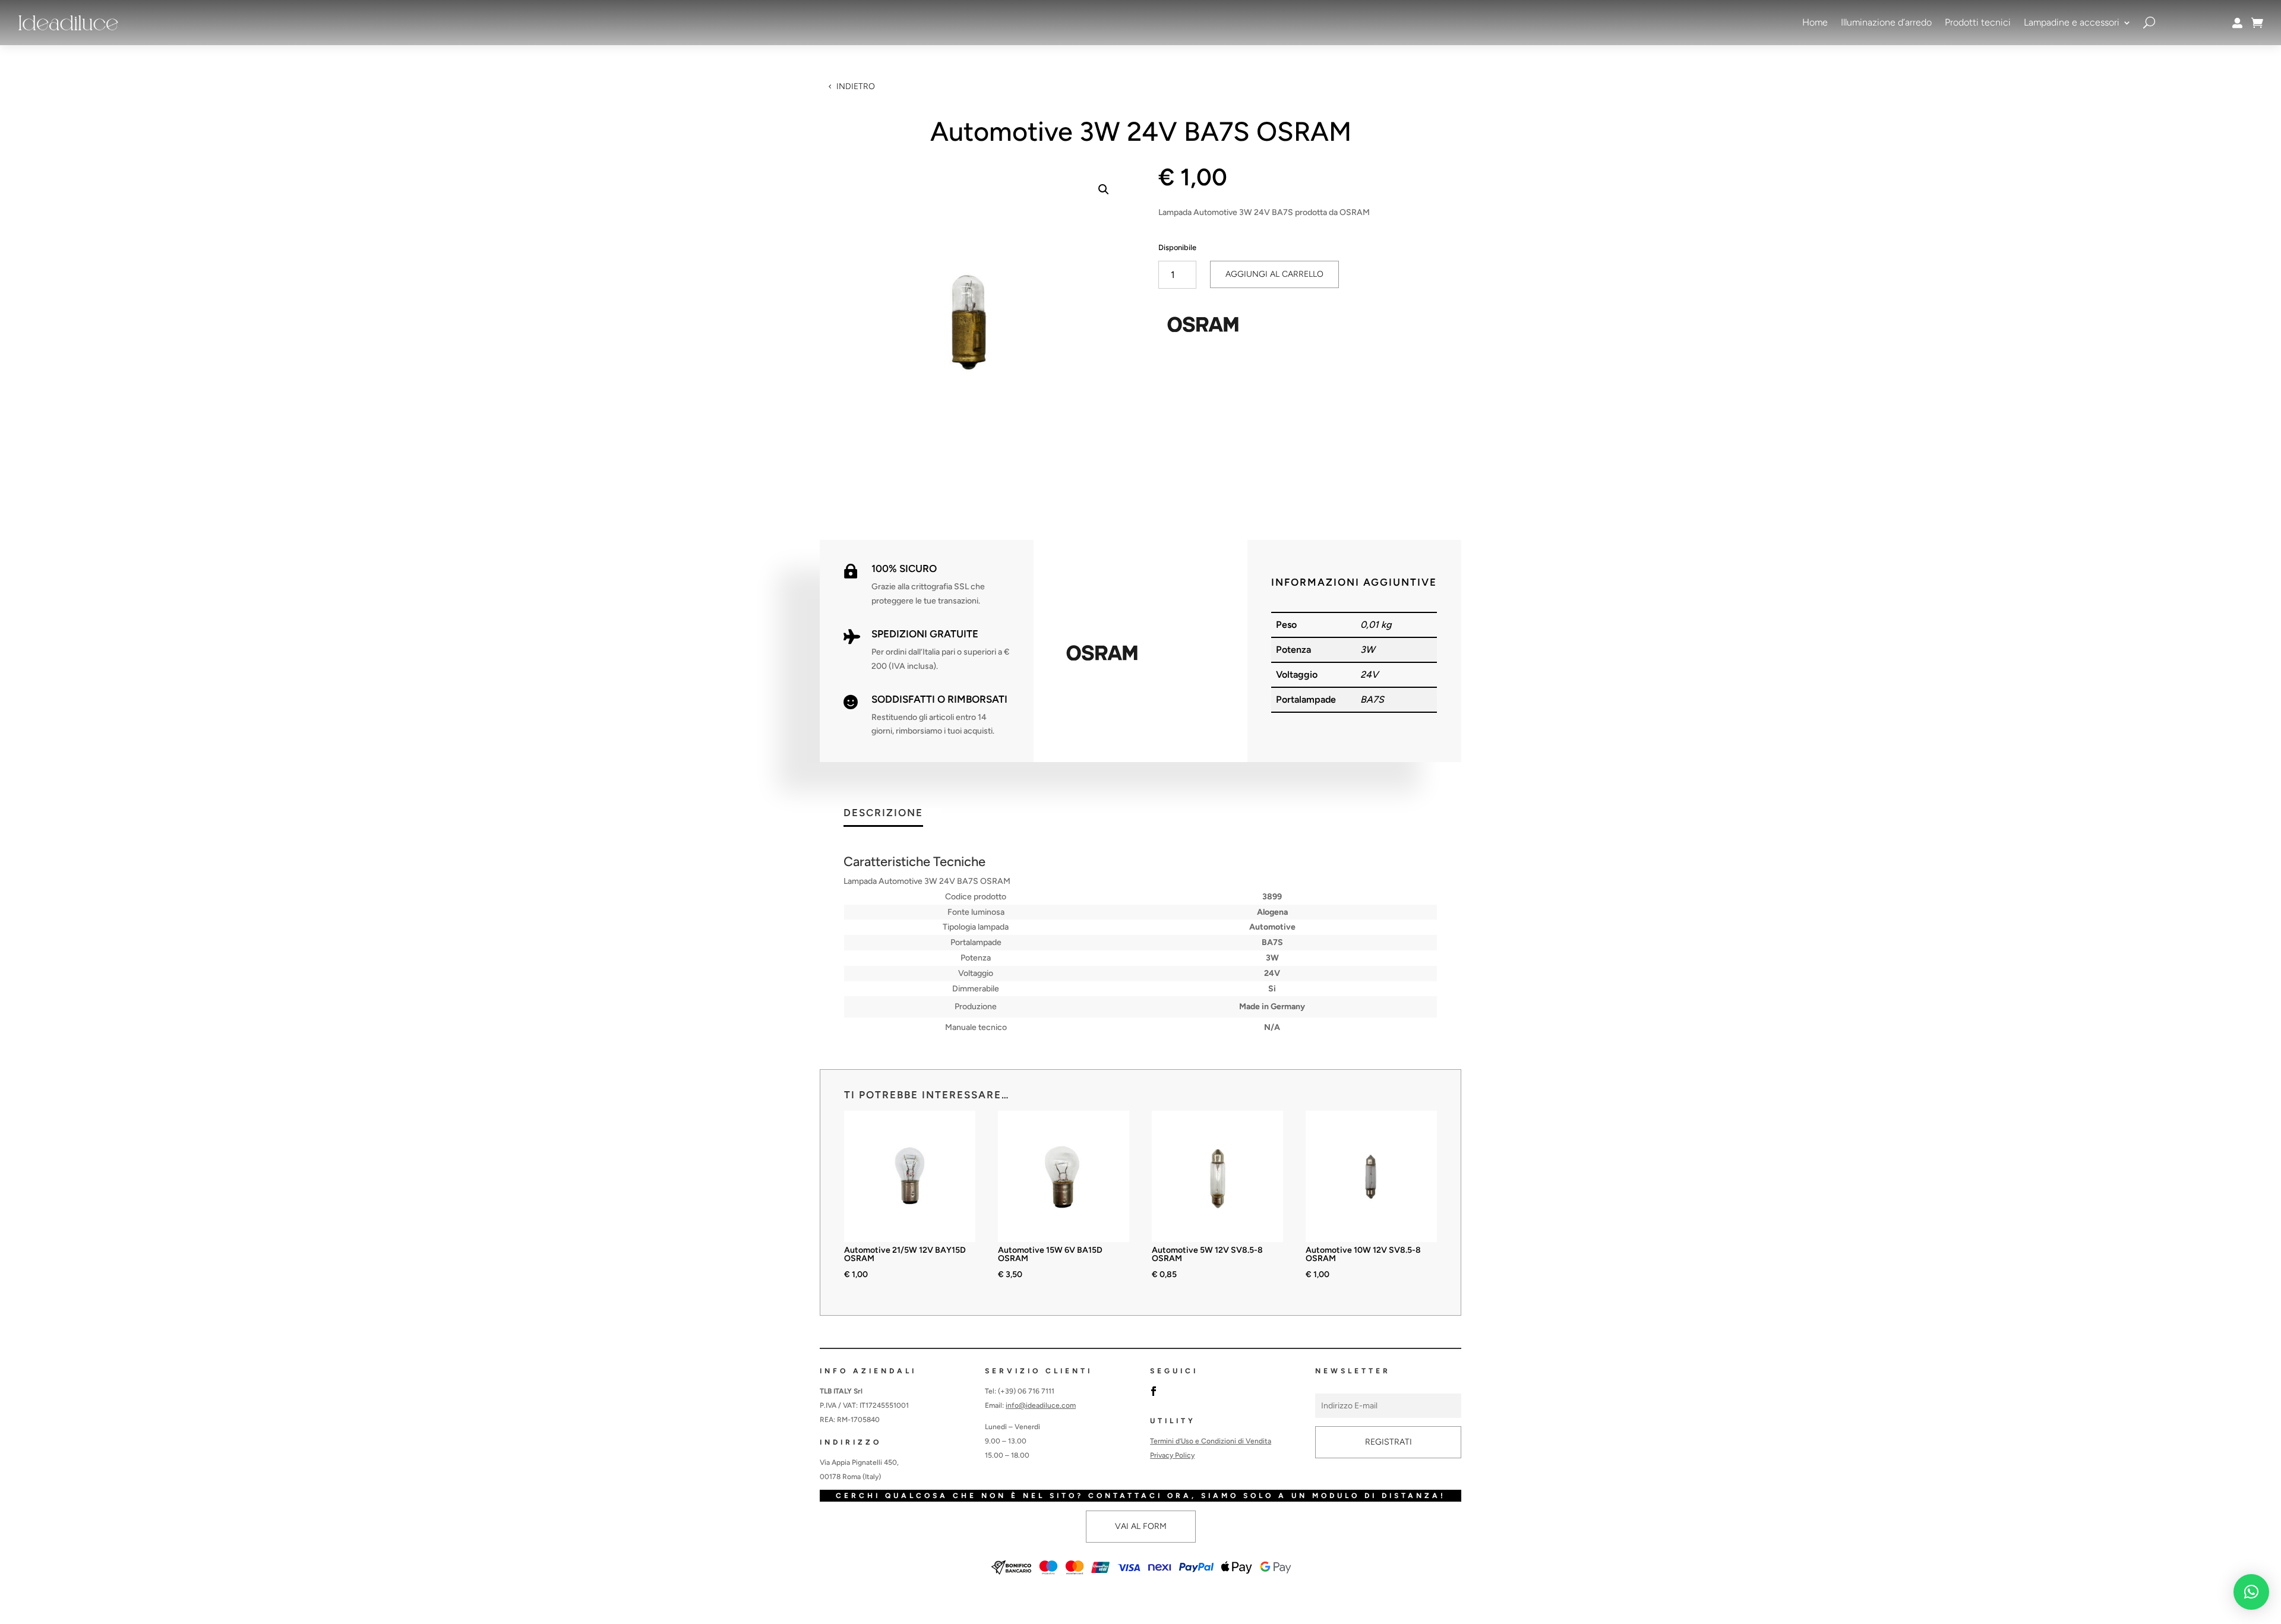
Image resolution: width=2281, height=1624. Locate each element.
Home (1815, 22)
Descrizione (883, 813)
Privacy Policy (1172, 1455)
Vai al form (1141, 1526)
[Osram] (1203, 327)
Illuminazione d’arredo (1886, 22)
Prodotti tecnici (1978, 22)
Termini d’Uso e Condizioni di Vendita (1211, 1441)
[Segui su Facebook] (1154, 1391)
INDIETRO (856, 86)
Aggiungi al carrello (1274, 274)
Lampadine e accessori (2072, 22)
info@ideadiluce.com (1041, 1405)
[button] (1104, 189)
